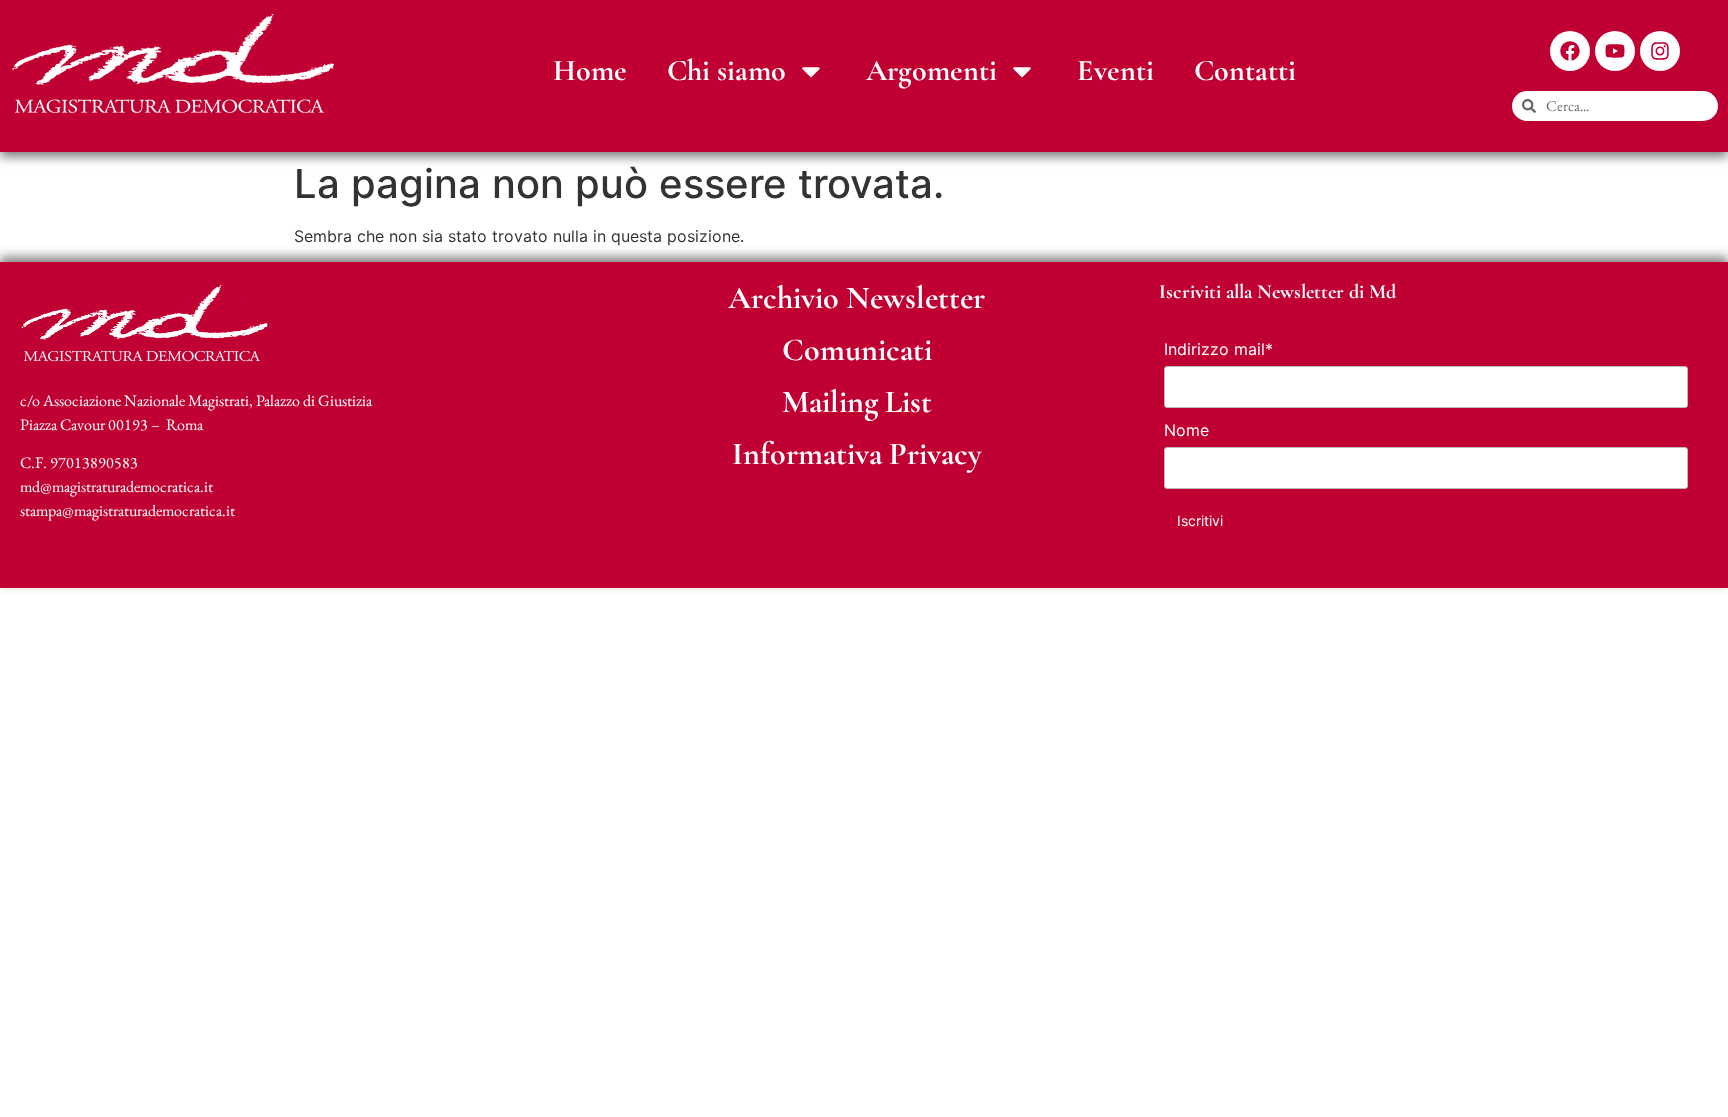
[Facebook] (1570, 51)
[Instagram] (1660, 51)
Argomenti (931, 70)
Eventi (1115, 70)
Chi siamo (726, 70)
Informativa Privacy (857, 453)
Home (590, 70)
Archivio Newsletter (856, 297)
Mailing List (857, 401)
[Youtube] (1615, 51)
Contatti (1245, 70)
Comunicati (857, 349)
